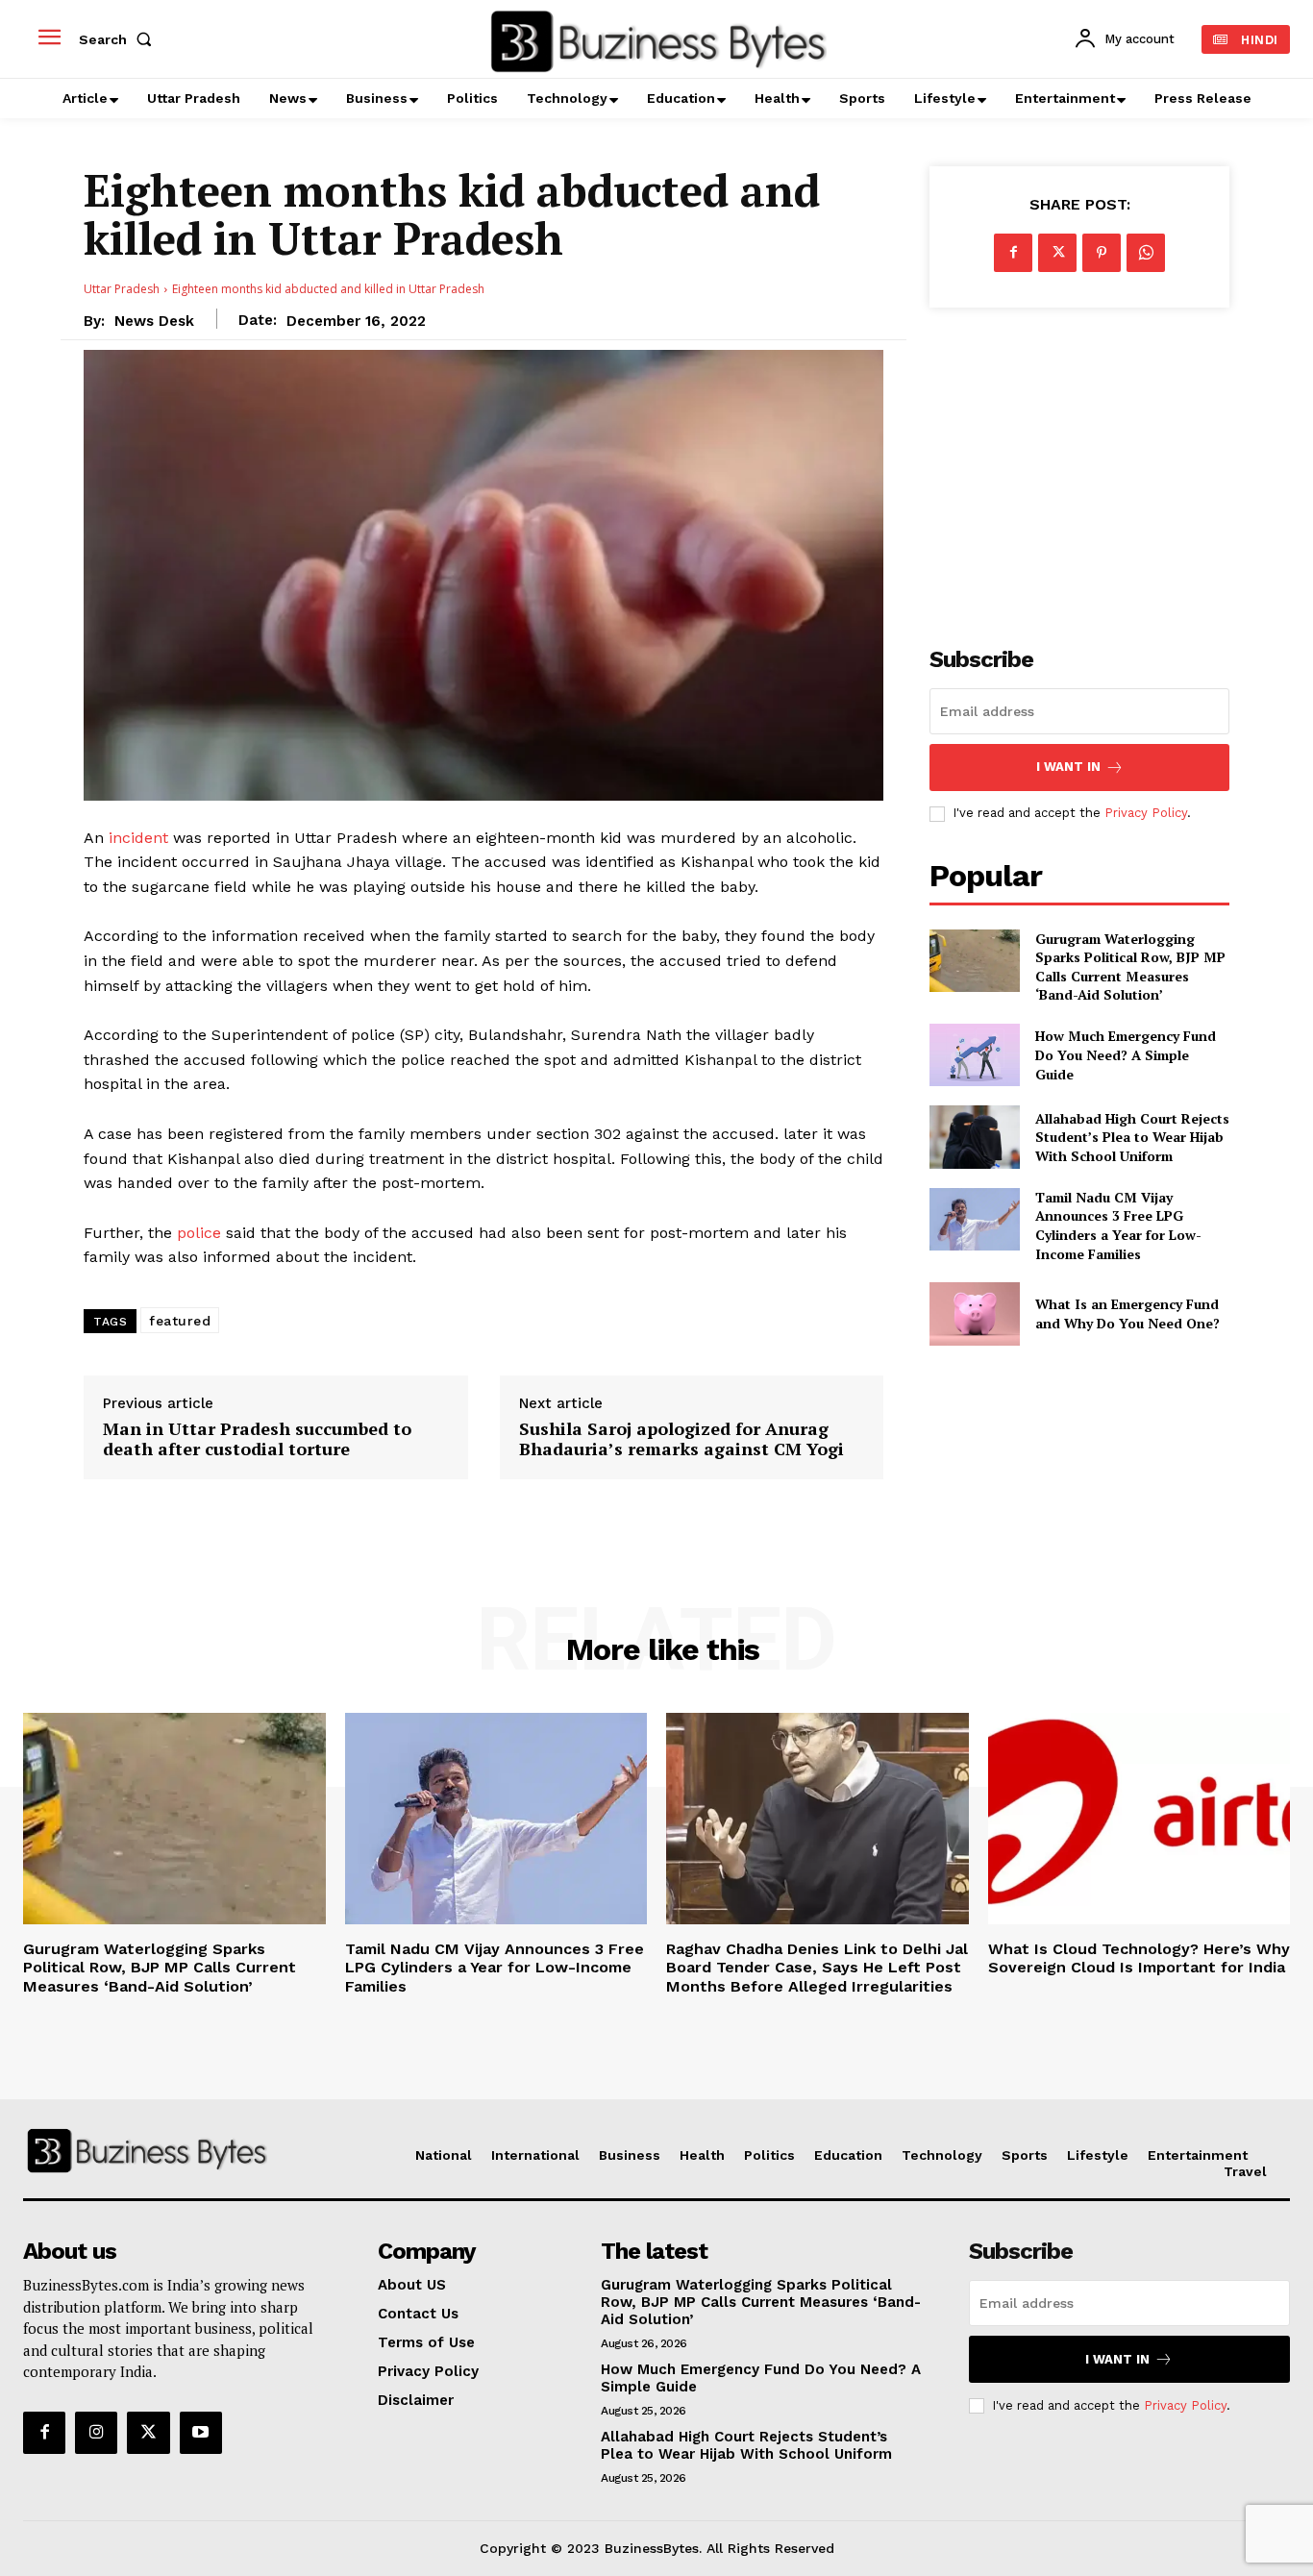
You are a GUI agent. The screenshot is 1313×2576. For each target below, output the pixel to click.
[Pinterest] (1102, 253)
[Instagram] (96, 2433)
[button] (119, 39)
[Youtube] (201, 2433)
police (199, 1233)
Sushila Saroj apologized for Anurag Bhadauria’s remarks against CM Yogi (681, 1439)
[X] (1057, 253)
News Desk (154, 321)
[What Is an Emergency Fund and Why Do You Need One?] (974, 1313)
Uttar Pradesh (122, 289)
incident (138, 838)
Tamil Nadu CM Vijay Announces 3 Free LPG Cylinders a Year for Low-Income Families (1118, 1226)
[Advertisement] (1079, 466)
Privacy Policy (1146, 813)
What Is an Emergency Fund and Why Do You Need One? (1127, 1313)
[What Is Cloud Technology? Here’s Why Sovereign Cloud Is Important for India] (1140, 1819)
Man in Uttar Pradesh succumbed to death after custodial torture (257, 1439)
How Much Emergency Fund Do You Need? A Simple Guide (1126, 1054)
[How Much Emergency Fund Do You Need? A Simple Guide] (974, 1055)
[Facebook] (1013, 253)
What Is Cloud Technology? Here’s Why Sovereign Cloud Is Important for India (1139, 1958)
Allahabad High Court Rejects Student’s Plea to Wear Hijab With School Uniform (1132, 1137)
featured (180, 1321)
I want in (1068, 767)
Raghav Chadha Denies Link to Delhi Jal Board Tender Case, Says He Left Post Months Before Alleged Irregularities (817, 1967)
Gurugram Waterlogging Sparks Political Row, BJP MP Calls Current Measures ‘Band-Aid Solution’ (1130, 967)
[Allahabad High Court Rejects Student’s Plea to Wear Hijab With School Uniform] (974, 1137)
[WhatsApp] (1146, 253)
